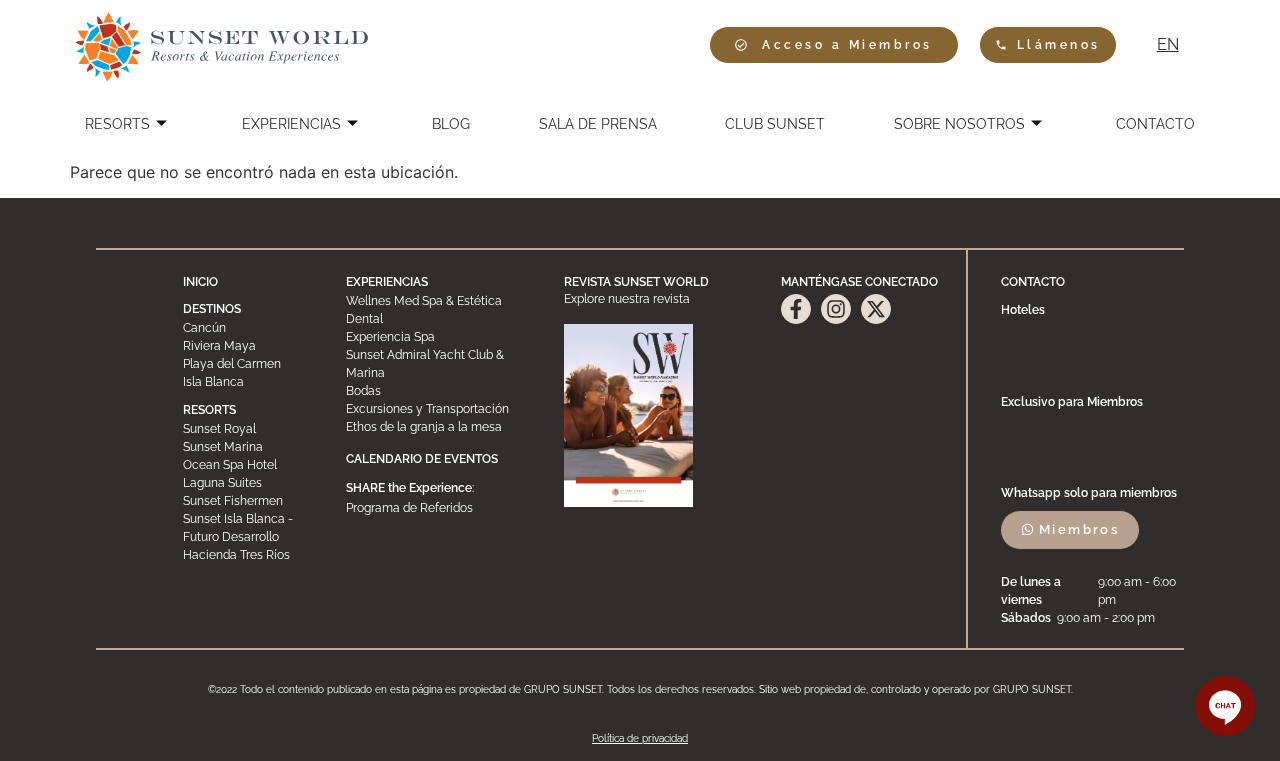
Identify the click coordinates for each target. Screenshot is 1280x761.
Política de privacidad (640, 738)
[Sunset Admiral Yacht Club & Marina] (438, 364)
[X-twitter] (876, 309)
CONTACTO (1155, 124)
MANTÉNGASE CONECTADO (859, 282)
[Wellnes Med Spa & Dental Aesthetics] (438, 310)
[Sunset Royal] (248, 429)
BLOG (451, 124)
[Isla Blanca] (248, 382)
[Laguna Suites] (248, 483)
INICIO (200, 282)
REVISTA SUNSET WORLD (636, 282)
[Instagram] (836, 309)
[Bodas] (438, 391)
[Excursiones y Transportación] (438, 409)
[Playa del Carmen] (248, 364)
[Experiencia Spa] (438, 337)
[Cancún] (248, 328)
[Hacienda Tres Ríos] (248, 555)
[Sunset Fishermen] (248, 501)
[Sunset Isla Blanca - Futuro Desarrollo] (248, 528)
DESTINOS (212, 309)
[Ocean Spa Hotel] (248, 465)
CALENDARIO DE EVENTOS (422, 459)
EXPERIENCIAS (291, 124)
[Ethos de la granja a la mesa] (438, 427)
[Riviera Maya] (248, 346)
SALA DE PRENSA (598, 124)
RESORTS (117, 124)
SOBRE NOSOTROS (959, 124)
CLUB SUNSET (775, 124)
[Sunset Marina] (248, 447)
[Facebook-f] (796, 309)
